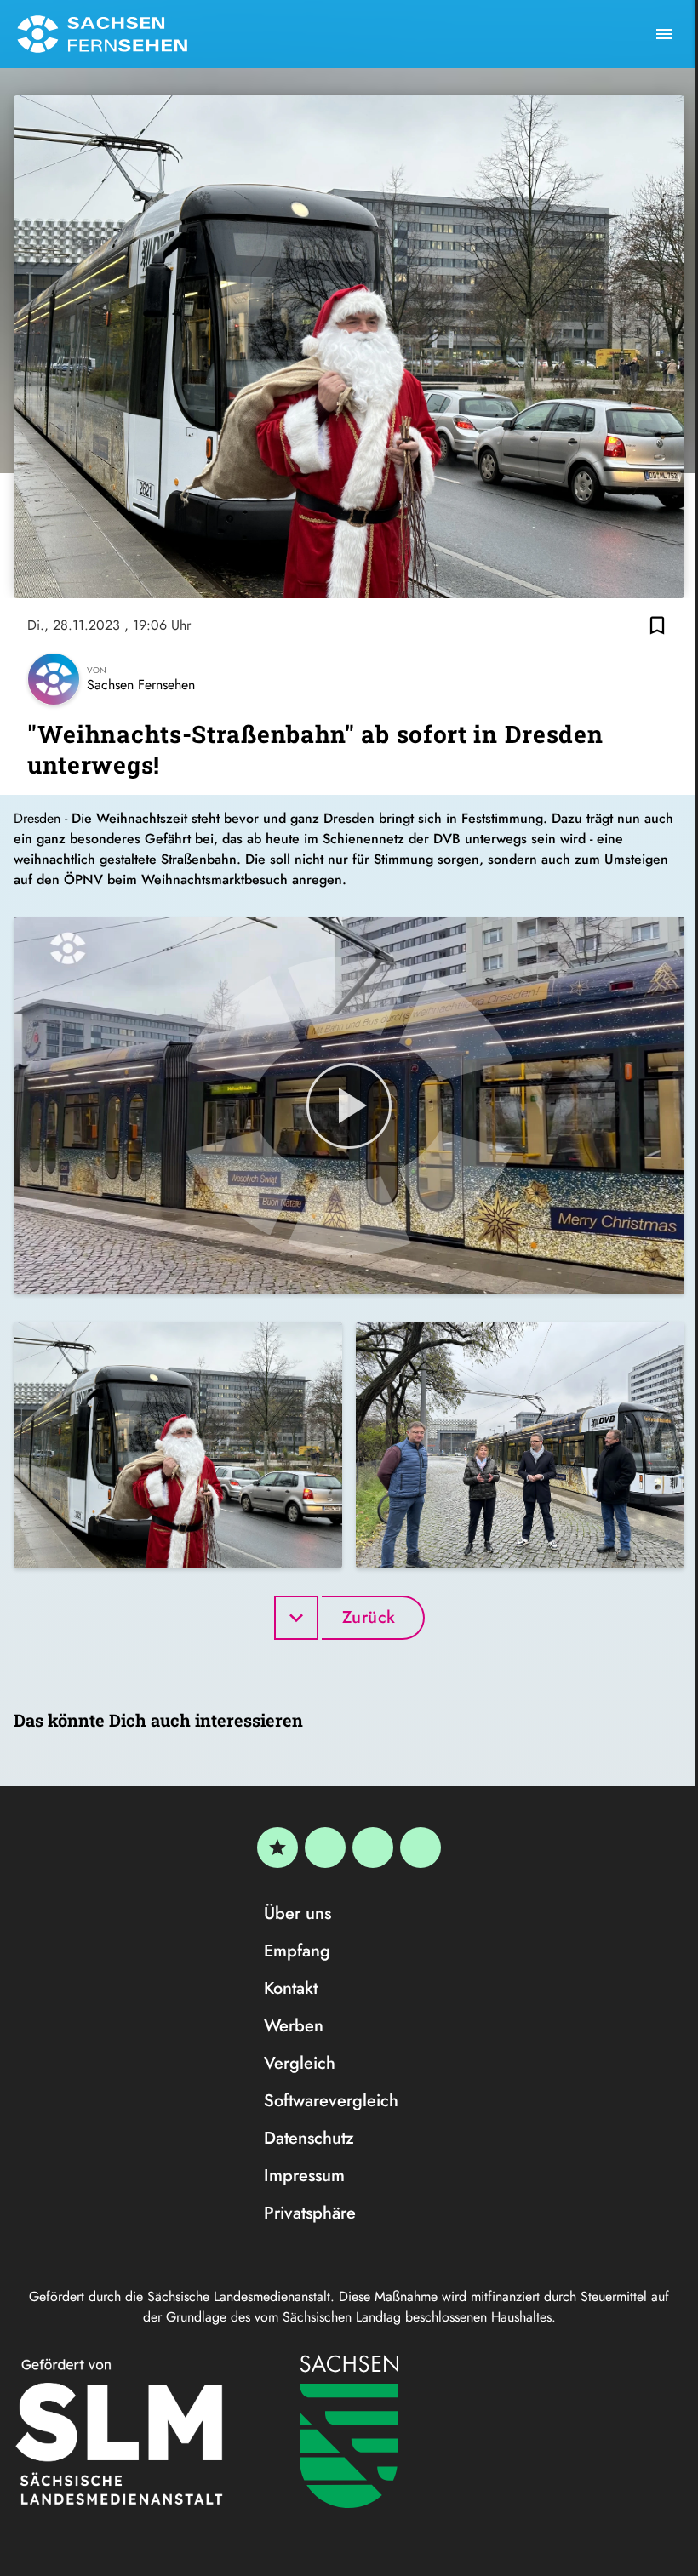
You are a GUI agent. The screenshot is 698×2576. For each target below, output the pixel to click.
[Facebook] (325, 1848)
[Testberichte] (277, 1848)
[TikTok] (421, 1848)
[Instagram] (373, 1848)
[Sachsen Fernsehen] (102, 34)
